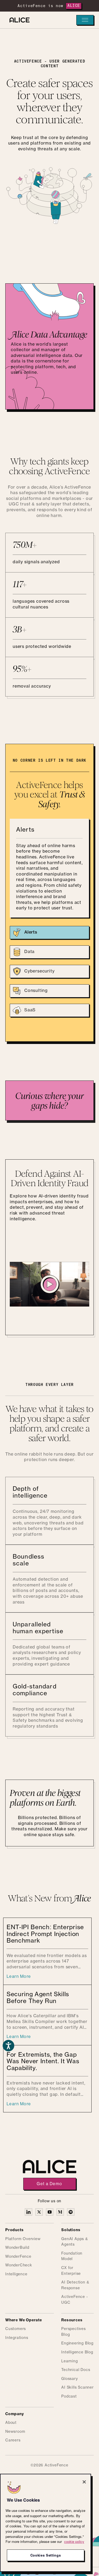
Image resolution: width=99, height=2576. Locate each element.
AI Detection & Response (75, 2285)
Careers (13, 2440)
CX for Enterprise (71, 2271)
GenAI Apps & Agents (75, 2242)
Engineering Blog (77, 2343)
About (11, 2423)
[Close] (84, 2482)
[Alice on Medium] (60, 2212)
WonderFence (18, 2257)
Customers (16, 2329)
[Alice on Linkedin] (29, 2212)
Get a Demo (49, 2184)
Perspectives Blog (74, 2332)
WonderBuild (17, 2248)
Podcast (69, 2396)
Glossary (69, 2379)
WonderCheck (19, 2265)
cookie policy (74, 2541)
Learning (69, 2361)
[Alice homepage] (18, 20)
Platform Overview (23, 2239)
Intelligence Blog (77, 2352)
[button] (85, 20)
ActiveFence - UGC (74, 2300)
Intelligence (16, 2274)
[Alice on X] (39, 2212)
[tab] (49, 933)
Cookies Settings (46, 2555)
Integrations (17, 2338)
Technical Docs (76, 2370)
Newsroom (15, 2432)
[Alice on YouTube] (50, 2212)
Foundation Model (72, 2256)
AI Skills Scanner (77, 2388)
